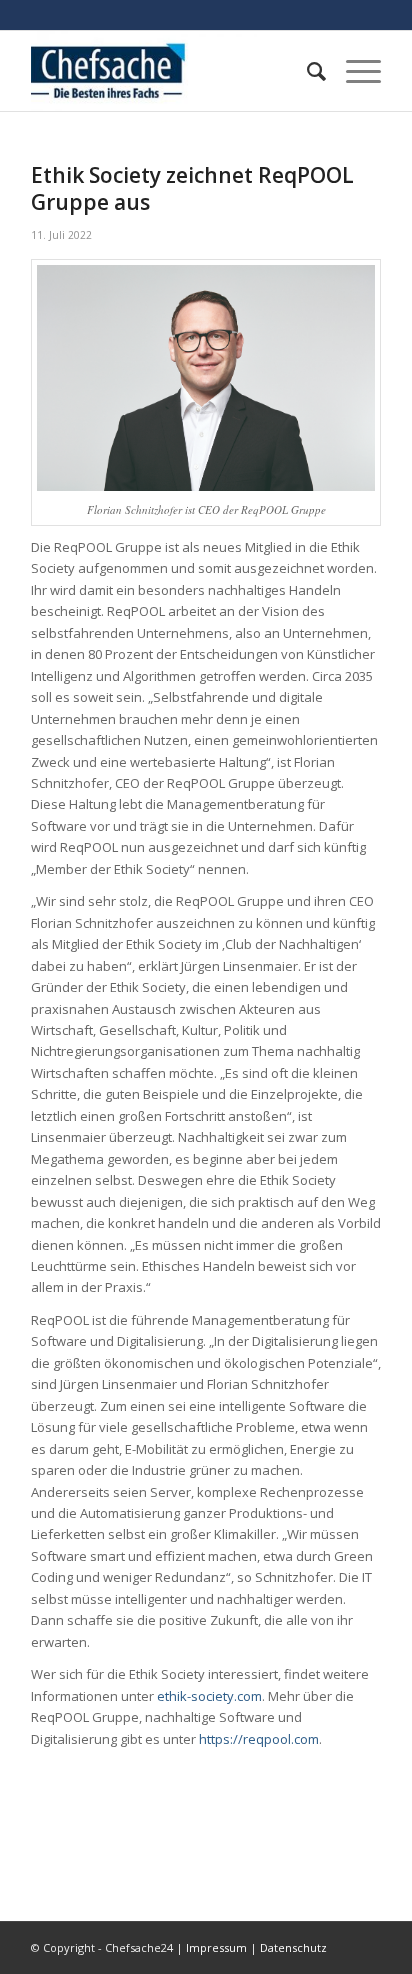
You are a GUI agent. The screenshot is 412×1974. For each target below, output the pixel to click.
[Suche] (306, 71)
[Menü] (353, 71)
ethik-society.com (209, 1696)
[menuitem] (306, 71)
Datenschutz (293, 1947)
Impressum (216, 1947)
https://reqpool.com (259, 1739)
